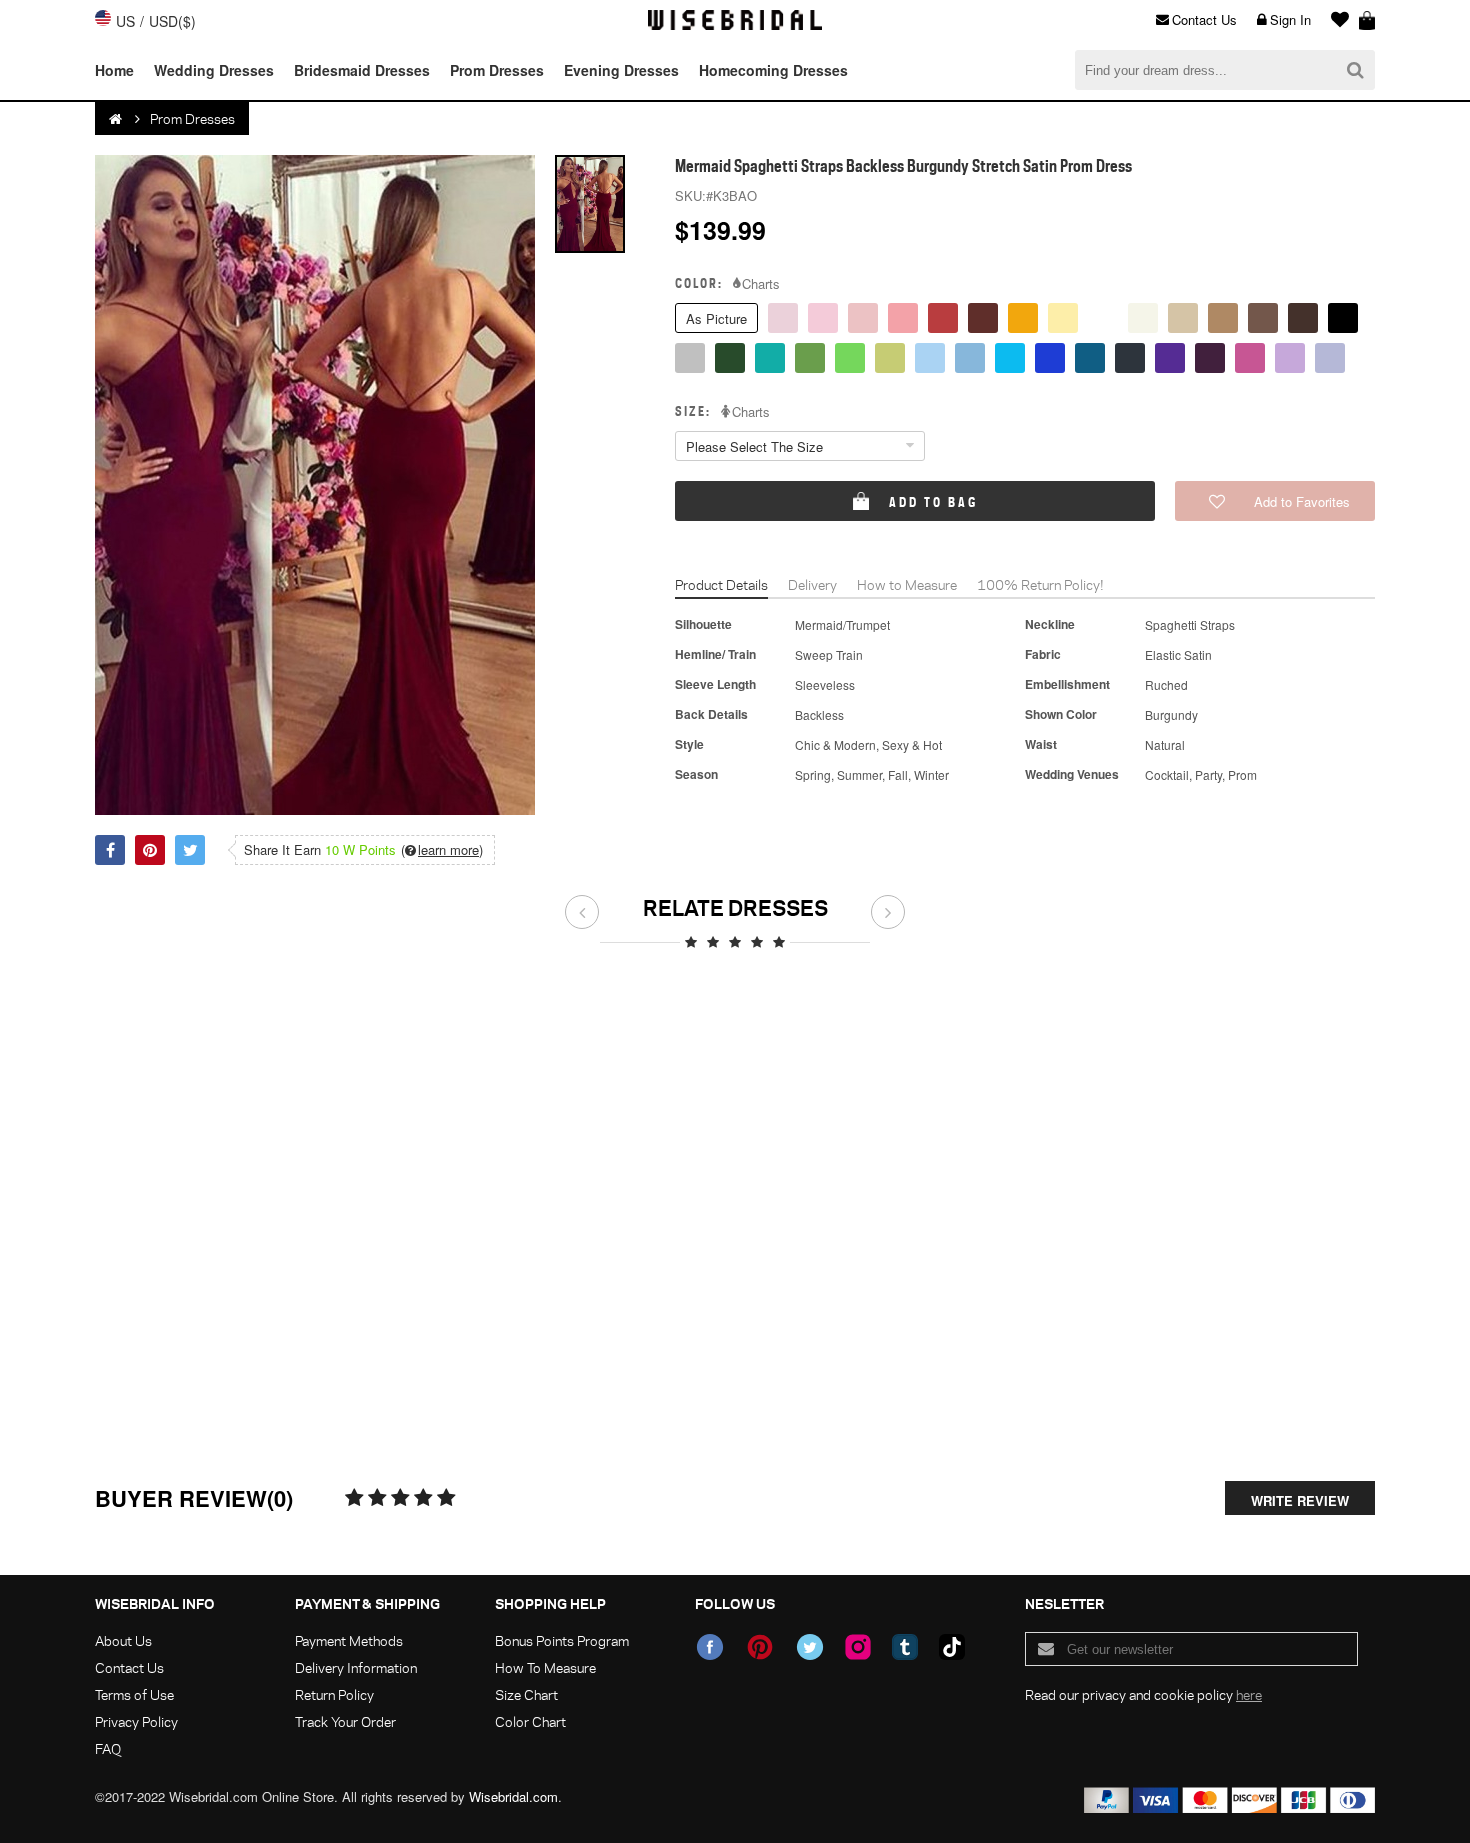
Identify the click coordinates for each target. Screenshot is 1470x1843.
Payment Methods (349, 1640)
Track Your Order (345, 1721)
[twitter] (810, 1647)
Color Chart (530, 1721)
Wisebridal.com (513, 1796)
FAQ (108, 1748)
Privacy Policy (136, 1721)
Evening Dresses (621, 70)
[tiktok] (952, 1647)
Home (114, 70)
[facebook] (710, 1647)
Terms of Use (134, 1694)
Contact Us (1204, 19)
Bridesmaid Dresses (362, 70)
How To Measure (545, 1667)
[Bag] (1367, 20)
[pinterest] (760, 1647)
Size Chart (526, 1694)
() (442, 850)
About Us (123, 1640)
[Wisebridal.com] (117, 119)
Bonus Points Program (562, 1640)
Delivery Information (356, 1667)
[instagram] (858, 1647)
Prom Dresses (497, 70)
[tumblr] (905, 1647)
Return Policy (334, 1694)
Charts (761, 284)
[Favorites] (1335, 20)
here (1249, 1694)
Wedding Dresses (214, 70)
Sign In (1290, 19)
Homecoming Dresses (773, 70)
